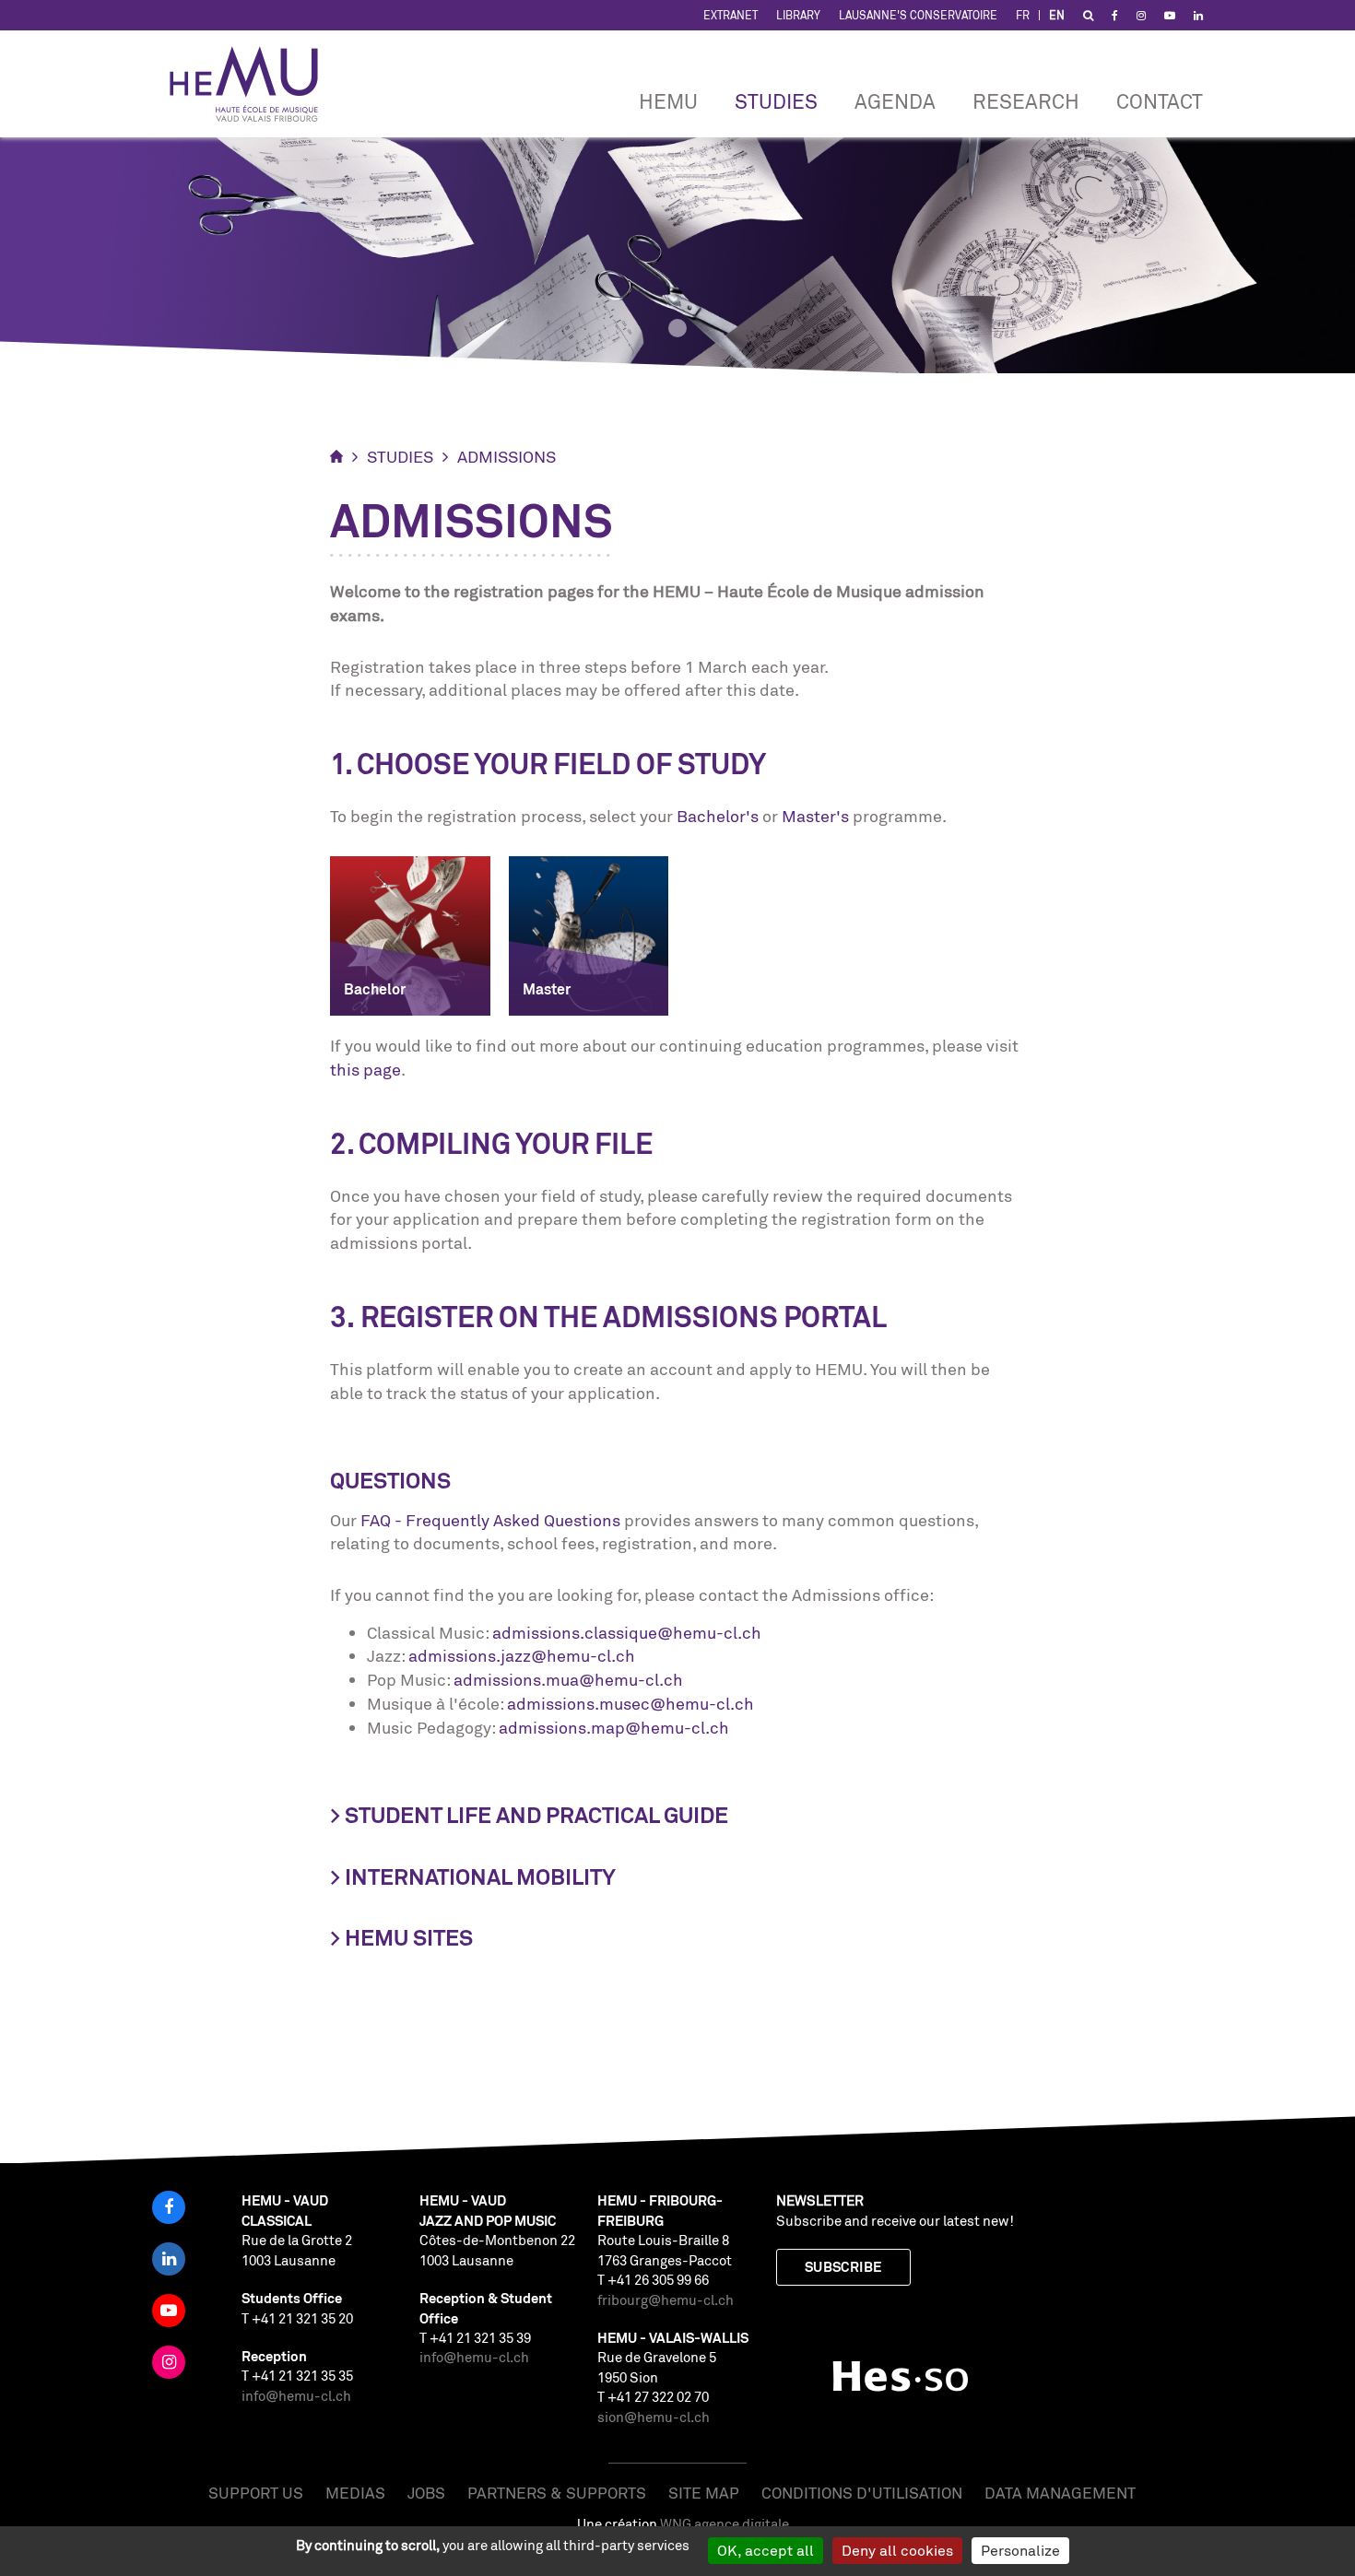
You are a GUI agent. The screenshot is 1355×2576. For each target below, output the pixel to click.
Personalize (1020, 2550)
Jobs (426, 2493)
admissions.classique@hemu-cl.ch (627, 1632)
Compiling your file (506, 1144)
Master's (815, 816)
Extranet (731, 15)
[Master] (589, 934)
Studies (776, 101)
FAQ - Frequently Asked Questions (490, 1520)
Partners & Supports (557, 2493)
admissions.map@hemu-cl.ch (614, 1727)
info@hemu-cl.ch (296, 2396)
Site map (704, 2493)
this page (365, 1069)
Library (798, 15)
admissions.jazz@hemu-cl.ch (522, 1655)
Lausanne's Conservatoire (918, 15)
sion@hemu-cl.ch (654, 2417)
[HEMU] (253, 84)
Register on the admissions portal (624, 1317)
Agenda (895, 101)
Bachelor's (718, 816)
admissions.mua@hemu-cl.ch (568, 1679)
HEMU (668, 101)
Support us (256, 2493)
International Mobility (480, 1877)
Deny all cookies (897, 2550)
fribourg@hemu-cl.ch (666, 2300)
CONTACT (1160, 101)
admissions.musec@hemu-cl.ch (630, 1703)
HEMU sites (409, 1938)
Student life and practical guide (536, 1815)
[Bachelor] (410, 934)
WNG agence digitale (725, 2524)
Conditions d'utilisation (862, 2493)
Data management (1060, 2493)
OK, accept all (766, 2550)
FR (1023, 15)
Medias (355, 2493)
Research (1026, 101)
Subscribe (843, 2267)
